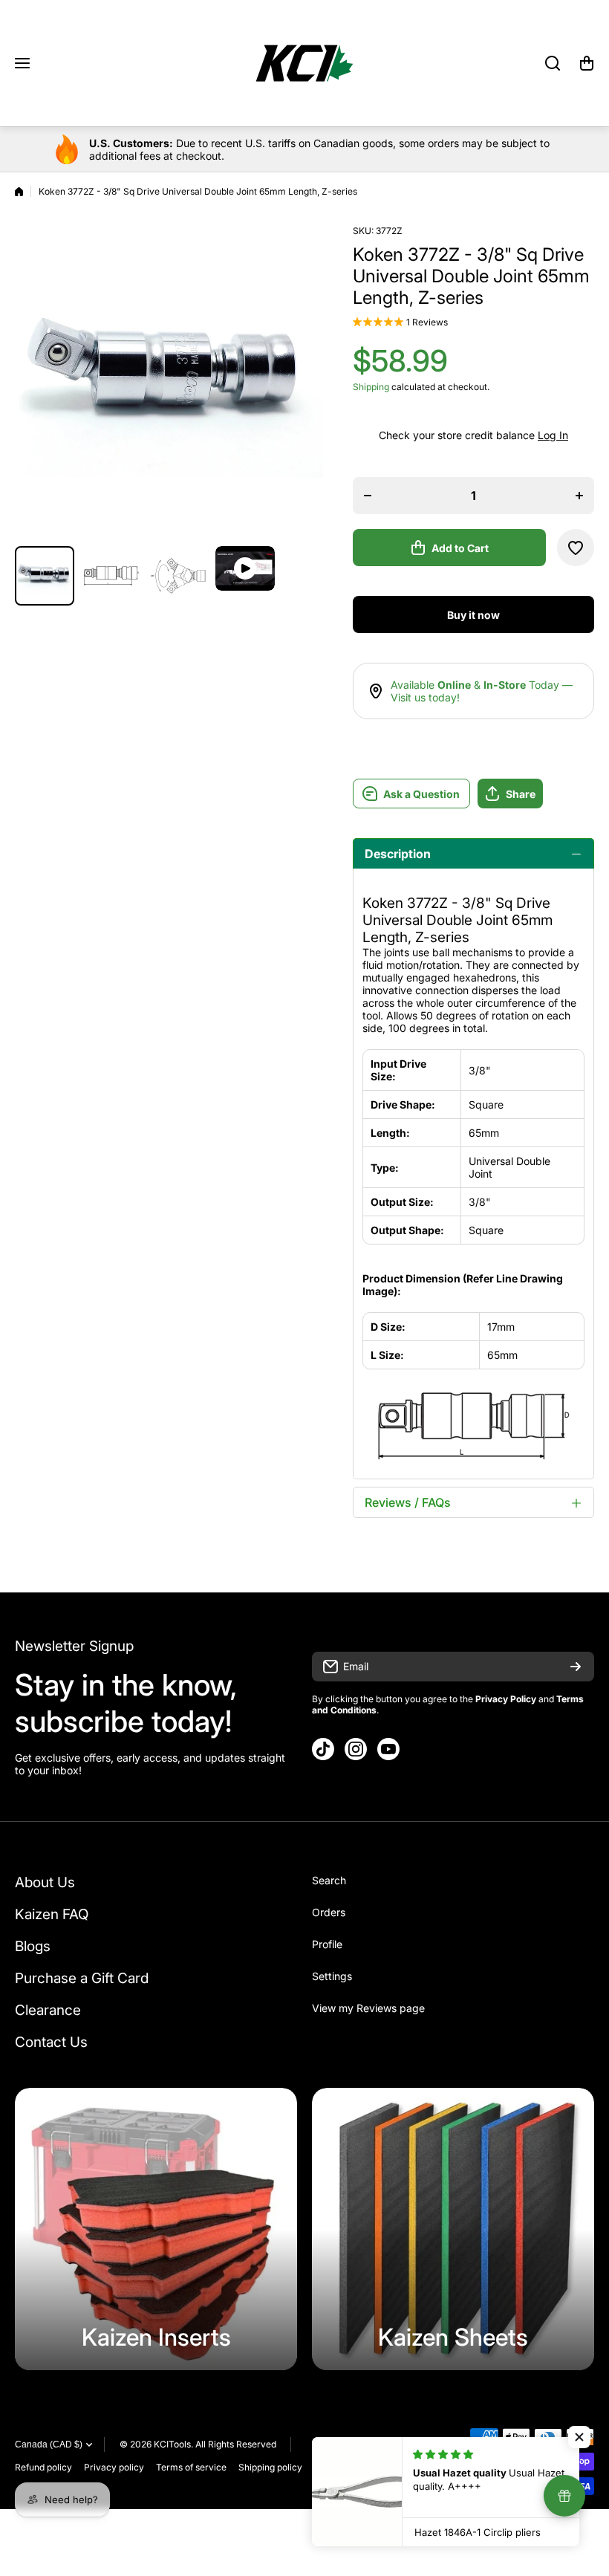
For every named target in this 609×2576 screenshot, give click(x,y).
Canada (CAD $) (49, 2444)
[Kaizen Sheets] (453, 2229)
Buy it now (473, 615)
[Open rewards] (564, 2496)
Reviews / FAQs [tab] (408, 1502)
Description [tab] (398, 854)
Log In (553, 435)
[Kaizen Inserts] (156, 2229)
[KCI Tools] (304, 63)
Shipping (371, 387)
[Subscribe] (576, 1667)
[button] (587, 63)
